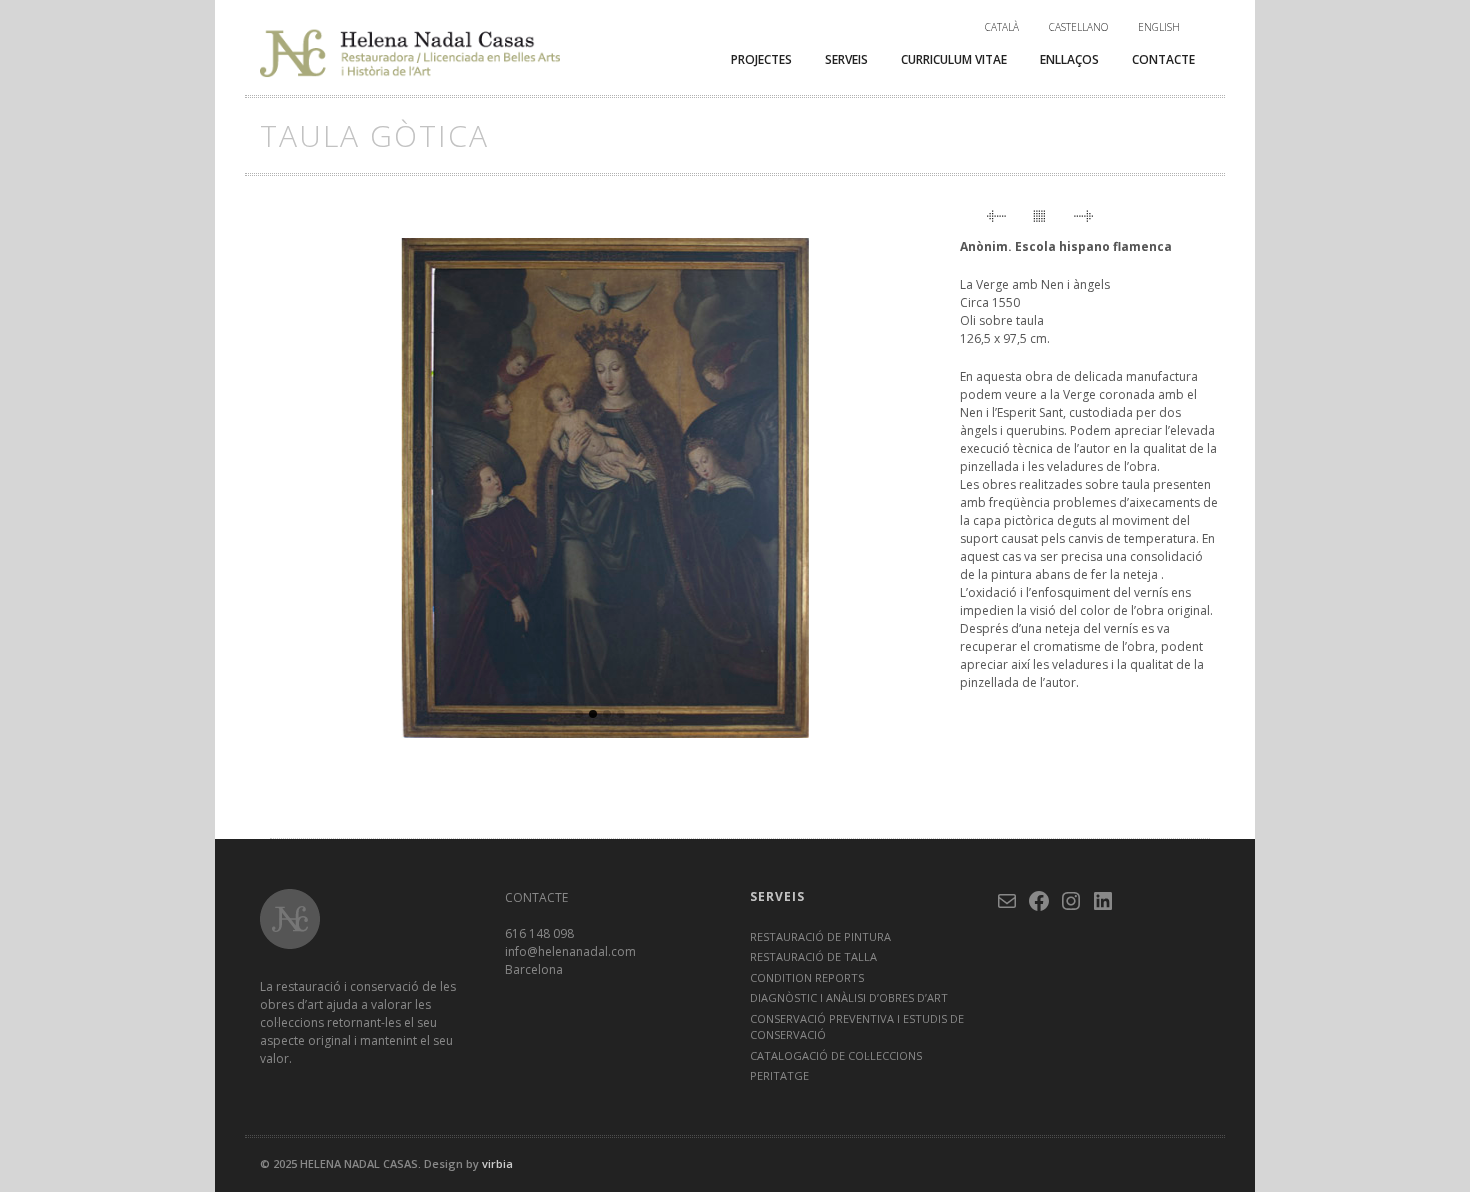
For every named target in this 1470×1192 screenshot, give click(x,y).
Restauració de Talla (813, 956)
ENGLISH (1159, 27)
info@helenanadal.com (570, 951)
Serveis (846, 59)
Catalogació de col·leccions (836, 1055)
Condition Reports (807, 977)
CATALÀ (1002, 27)
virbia (497, 1163)
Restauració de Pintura (820, 936)
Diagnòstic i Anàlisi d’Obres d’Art (849, 997)
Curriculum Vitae (954, 59)
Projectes (761, 59)
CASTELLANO (1078, 27)
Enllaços (1069, 59)
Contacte (1163, 59)
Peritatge (779, 1075)
